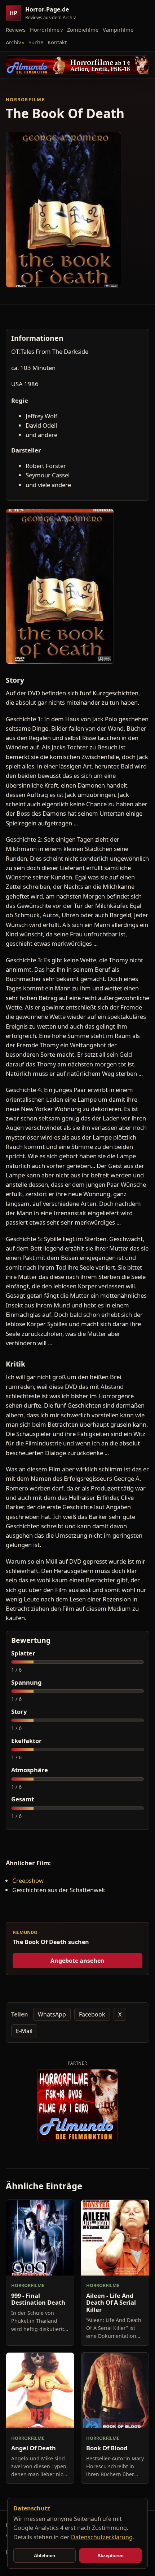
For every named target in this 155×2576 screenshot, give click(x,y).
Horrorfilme (45, 30)
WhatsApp (52, 2014)
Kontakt (57, 42)
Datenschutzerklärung (102, 2537)
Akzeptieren (110, 2556)
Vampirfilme (118, 30)
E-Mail (24, 2031)
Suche (36, 42)
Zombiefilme (83, 30)
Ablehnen (45, 2556)
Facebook (92, 2014)
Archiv (13, 42)
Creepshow (28, 1880)
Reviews (16, 30)
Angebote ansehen (77, 1961)
